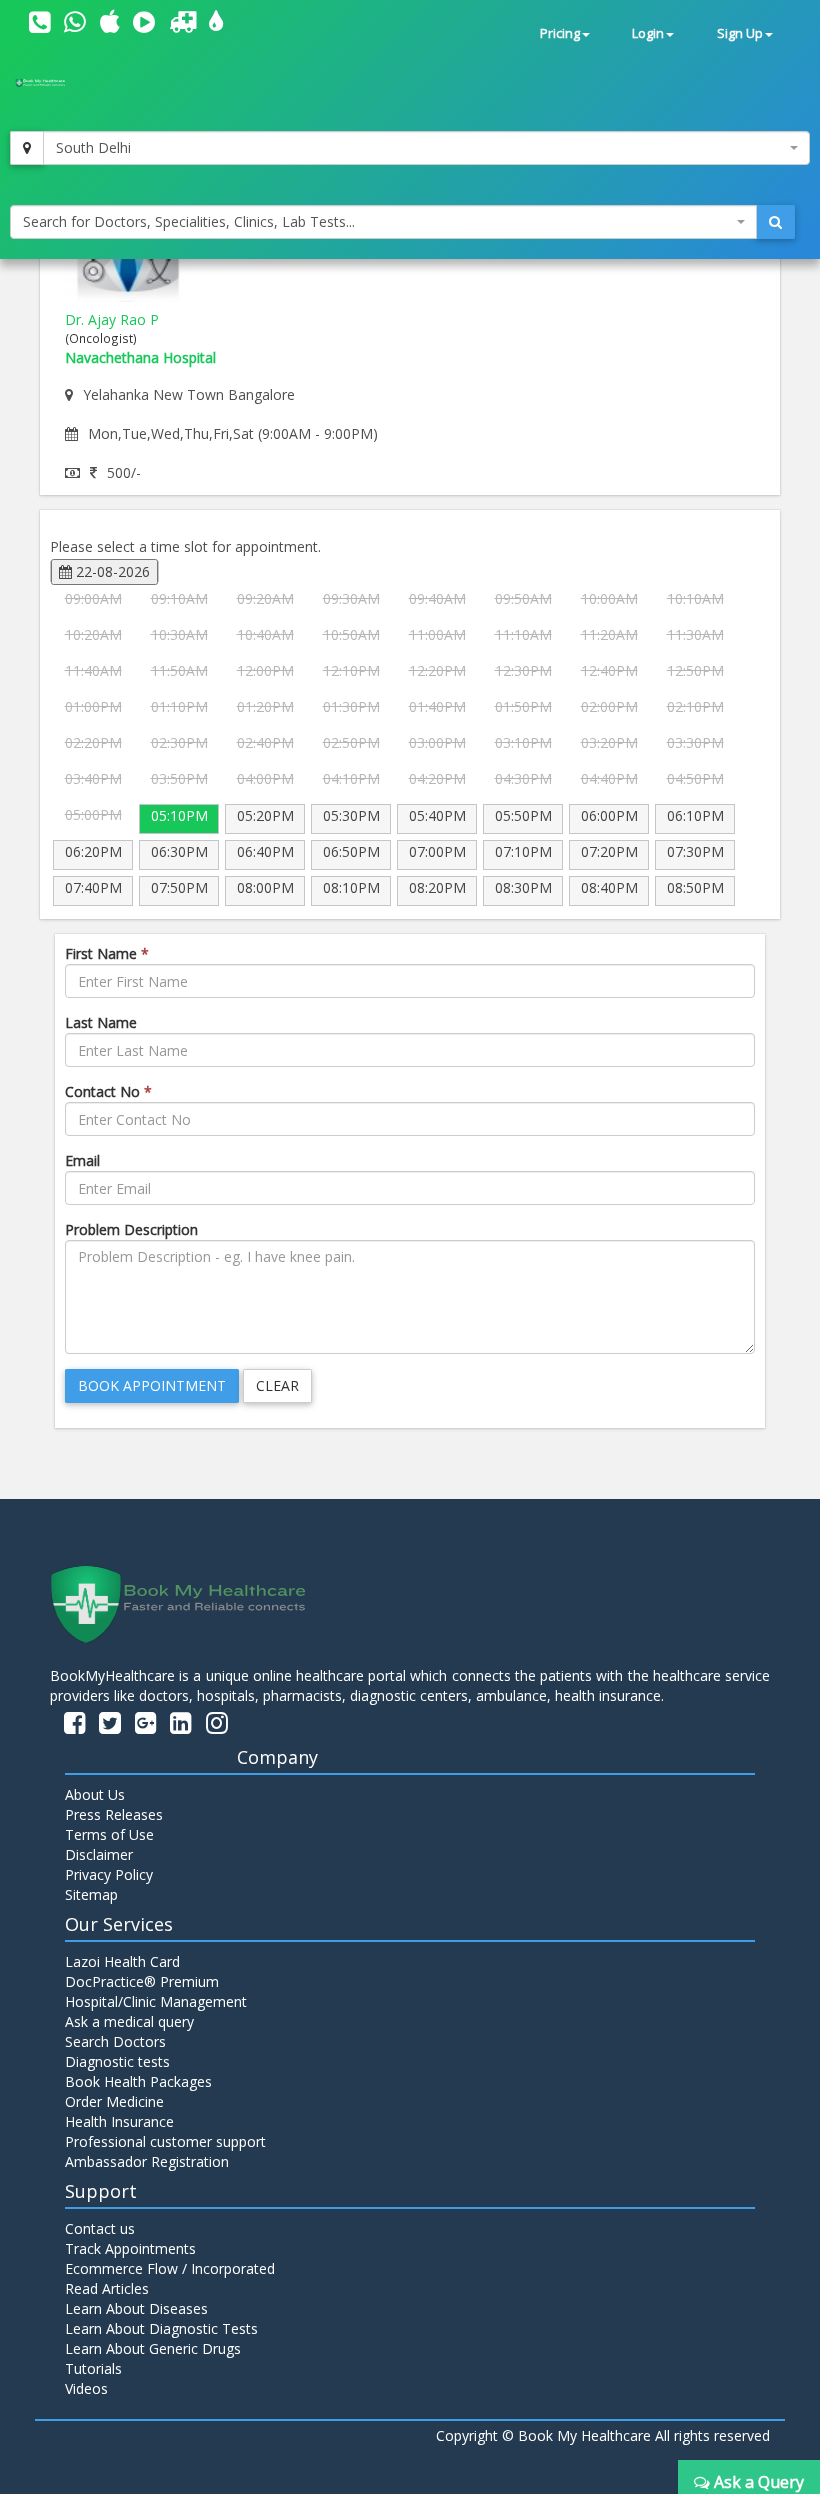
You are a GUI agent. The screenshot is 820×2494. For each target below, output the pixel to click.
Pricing (560, 33)
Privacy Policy (109, 1874)
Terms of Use (109, 1834)
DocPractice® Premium (142, 1981)
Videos (86, 2388)
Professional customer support (165, 2141)
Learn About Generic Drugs (153, 2348)
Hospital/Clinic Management (156, 2001)
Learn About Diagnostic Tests (161, 2328)
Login (648, 33)
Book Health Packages (138, 2081)
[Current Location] (27, 148)
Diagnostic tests (117, 2061)
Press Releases (114, 1814)
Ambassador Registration (147, 2161)
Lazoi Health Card (122, 1961)
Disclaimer (99, 1854)
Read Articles (107, 2288)
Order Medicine (114, 2101)
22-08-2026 (111, 571)
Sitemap (91, 1894)
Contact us (100, 2228)
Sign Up (740, 33)
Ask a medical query (129, 2021)
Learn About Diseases (136, 2308)
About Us (95, 1794)
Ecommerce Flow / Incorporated (170, 2268)
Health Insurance (119, 2121)
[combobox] (426, 148)
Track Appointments (130, 2248)
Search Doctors (115, 2041)
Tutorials (93, 2368)
